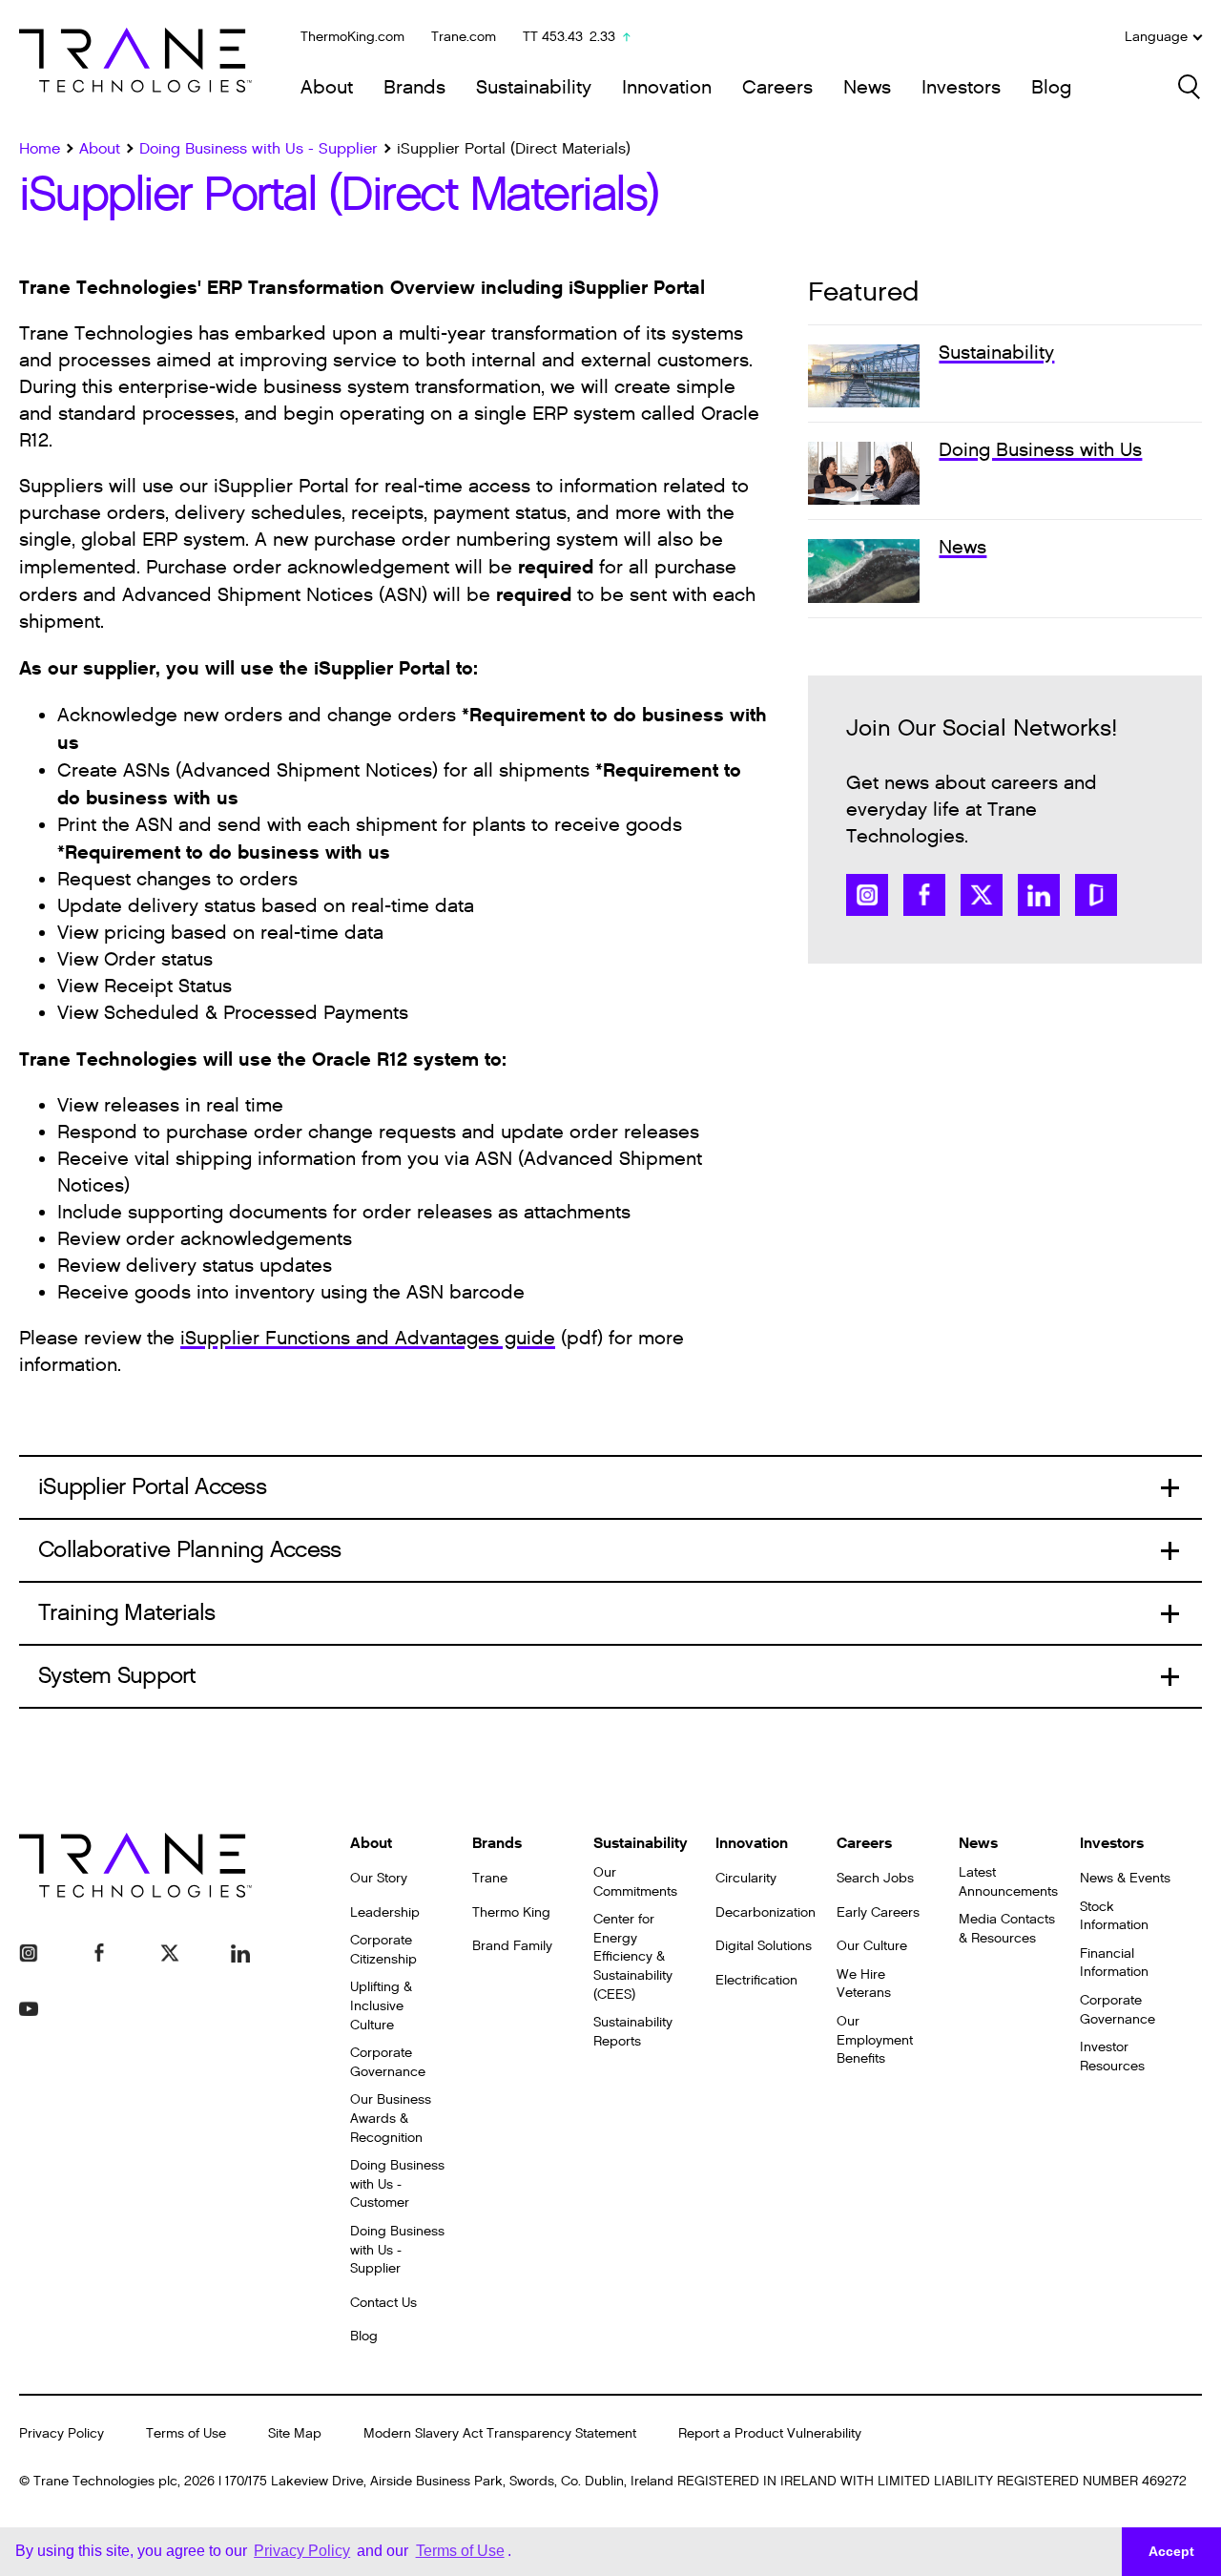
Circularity (746, 1878)
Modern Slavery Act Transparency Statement (500, 2433)
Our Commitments (635, 1882)
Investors (961, 88)
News (867, 88)
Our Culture (872, 1946)
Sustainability (534, 88)
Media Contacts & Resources (1007, 1929)
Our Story (379, 1878)
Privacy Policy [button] (302, 2551)
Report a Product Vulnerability (770, 2433)
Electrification (756, 1980)
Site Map (295, 2433)
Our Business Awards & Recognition (391, 2118)
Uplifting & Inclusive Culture (381, 2005)
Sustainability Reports (633, 2032)
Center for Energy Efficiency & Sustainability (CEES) (633, 1956)
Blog (1051, 88)
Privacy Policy (62, 2433)
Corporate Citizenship (383, 1950)
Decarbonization (766, 1912)
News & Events (1125, 1878)
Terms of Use (186, 2433)
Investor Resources (1112, 2057)
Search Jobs (875, 1878)
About (327, 88)
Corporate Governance (388, 2062)
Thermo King (511, 1912)
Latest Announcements (1008, 1882)
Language (1156, 37)
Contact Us (383, 2303)
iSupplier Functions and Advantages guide (368, 1339)
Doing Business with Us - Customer (397, 2184)
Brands (414, 88)
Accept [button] (1171, 2551)
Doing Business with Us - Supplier (397, 2250)
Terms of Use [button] (460, 2551)
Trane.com (464, 37)
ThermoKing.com (352, 37)
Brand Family (512, 1946)
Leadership (385, 1912)
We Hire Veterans (864, 1984)
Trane (490, 1878)
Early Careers (878, 1912)
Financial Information (1114, 1963)
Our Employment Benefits (875, 2040)
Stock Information (1114, 1916)
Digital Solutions (764, 1946)
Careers (777, 88)
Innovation (667, 88)
